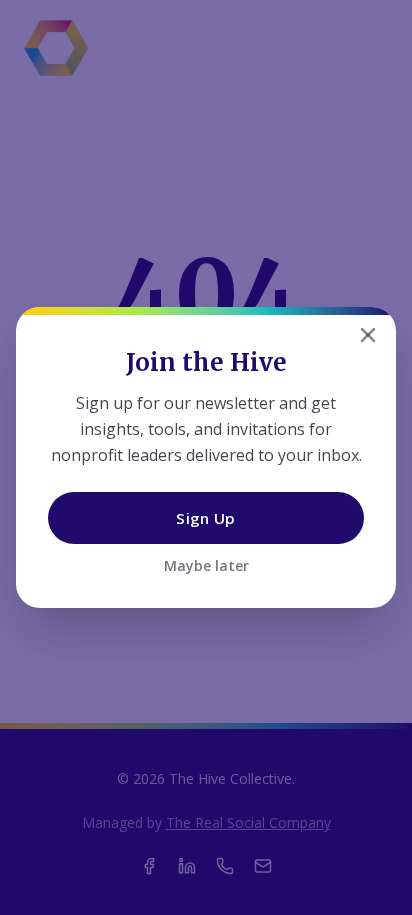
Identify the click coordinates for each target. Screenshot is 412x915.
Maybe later (206, 565)
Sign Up (205, 518)
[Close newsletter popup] (368, 335)
